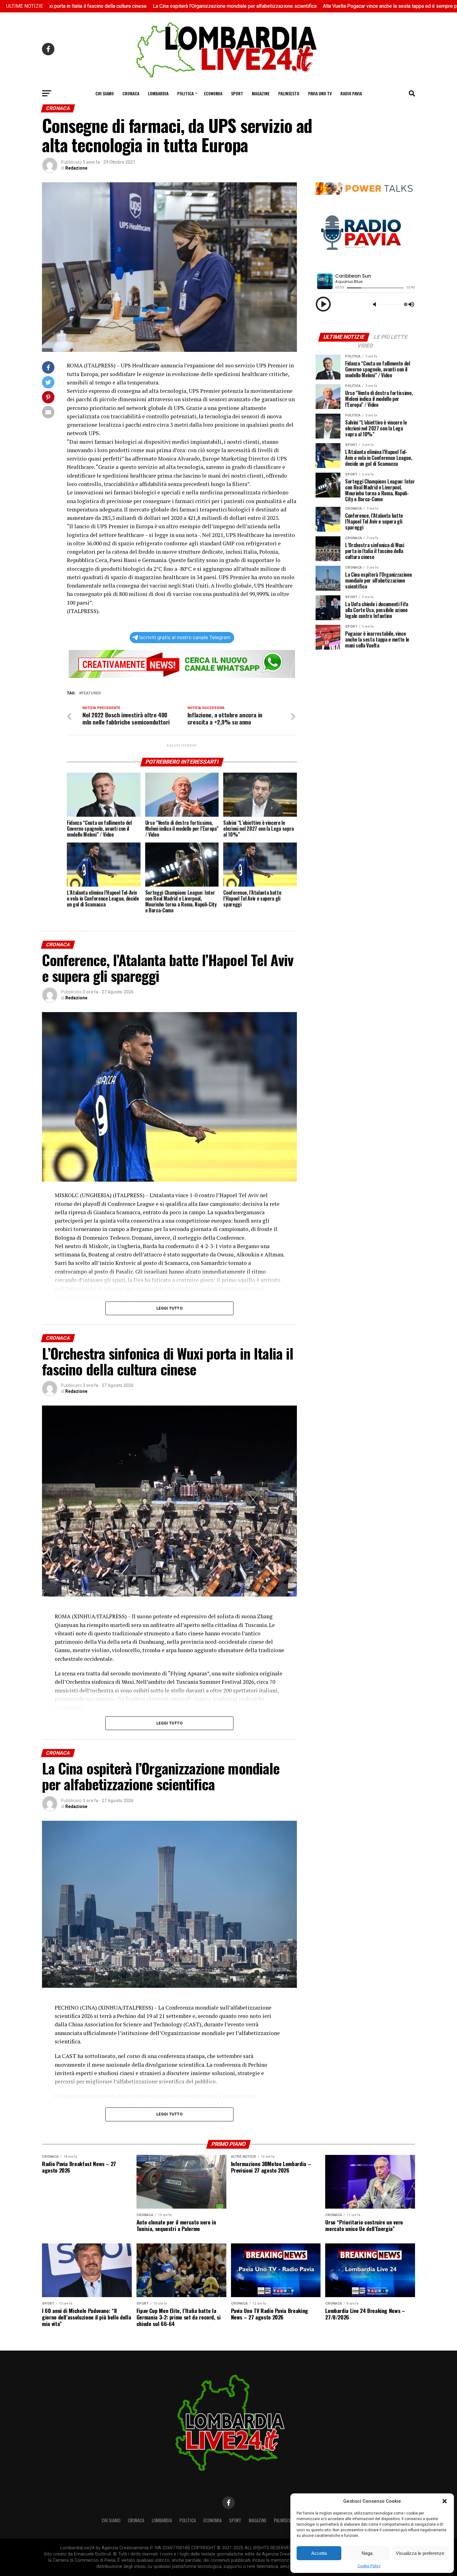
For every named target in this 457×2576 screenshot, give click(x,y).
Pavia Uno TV (320, 93)
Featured (91, 693)
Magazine (261, 93)
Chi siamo (105, 93)
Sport (237, 93)
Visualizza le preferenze (420, 2553)
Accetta (319, 2553)
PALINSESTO (289, 93)
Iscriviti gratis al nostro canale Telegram (185, 637)
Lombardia (158, 93)
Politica (185, 93)
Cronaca (131, 93)
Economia (213, 93)
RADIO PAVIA (351, 93)
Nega (367, 2553)
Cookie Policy (369, 2566)
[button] (445, 2501)
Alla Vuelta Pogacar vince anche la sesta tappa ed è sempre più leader (291, 6)
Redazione (76, 168)
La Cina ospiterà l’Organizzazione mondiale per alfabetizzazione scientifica (126, 6)
